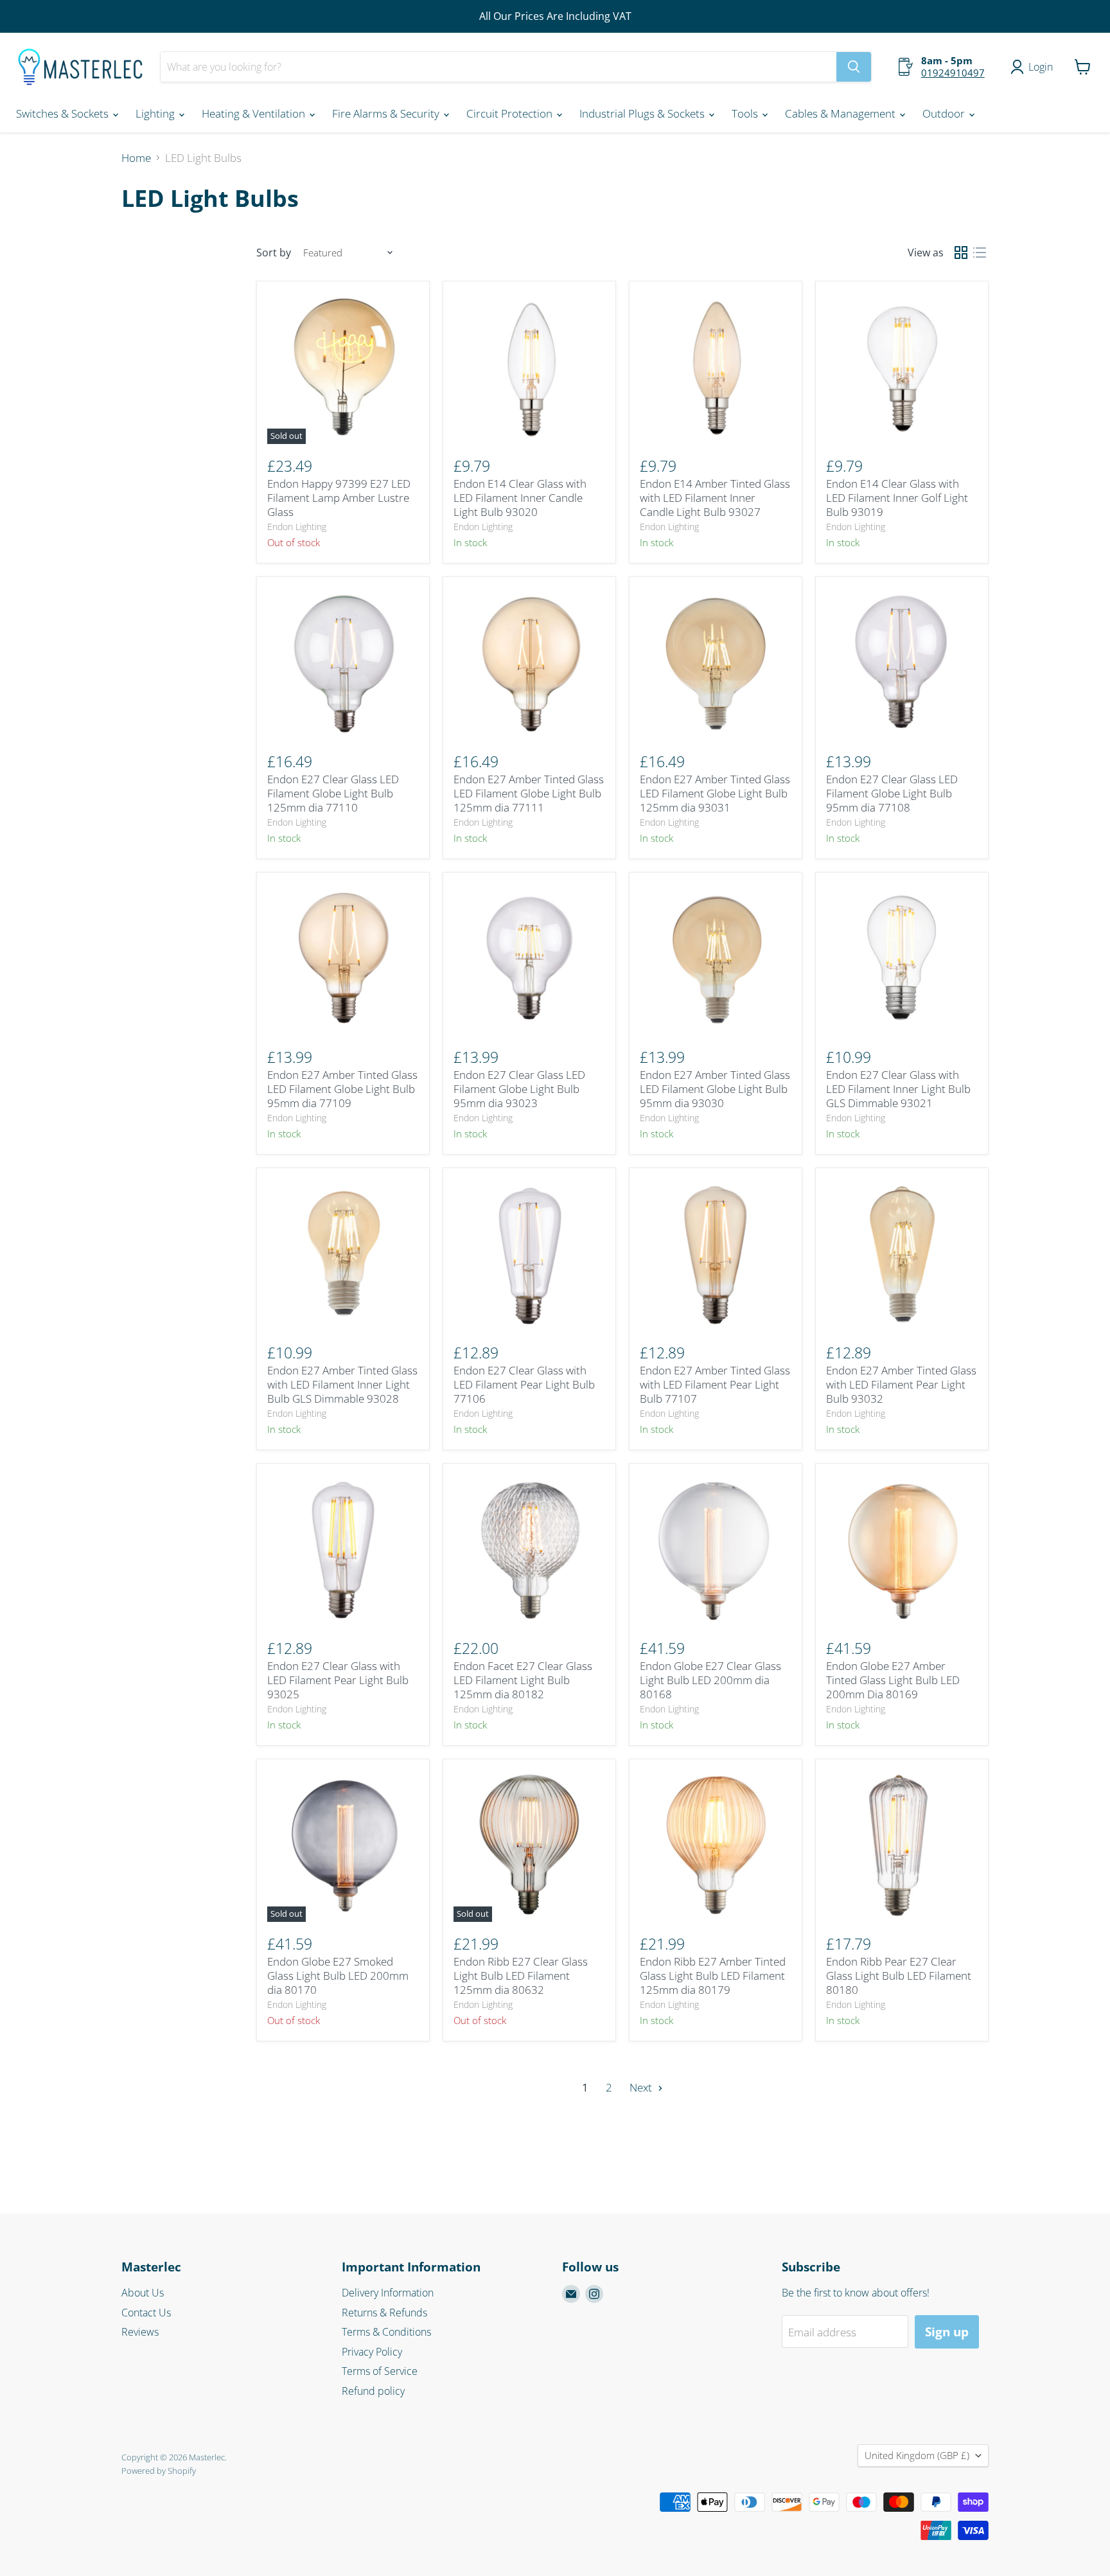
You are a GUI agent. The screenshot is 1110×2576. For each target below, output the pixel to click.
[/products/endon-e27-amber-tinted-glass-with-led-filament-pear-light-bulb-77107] (716, 1255)
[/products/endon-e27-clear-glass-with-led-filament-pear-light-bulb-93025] (343, 1550)
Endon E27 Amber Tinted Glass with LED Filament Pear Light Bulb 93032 (901, 1385)
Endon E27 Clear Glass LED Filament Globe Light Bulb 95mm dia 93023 (519, 1089)
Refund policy (373, 2391)
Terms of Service (380, 2371)
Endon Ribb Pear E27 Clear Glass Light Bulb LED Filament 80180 (899, 1976)
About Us (143, 2293)
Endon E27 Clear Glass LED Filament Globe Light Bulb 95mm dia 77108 (892, 794)
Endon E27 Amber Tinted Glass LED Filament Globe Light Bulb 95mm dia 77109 (342, 1089)
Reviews (140, 2332)
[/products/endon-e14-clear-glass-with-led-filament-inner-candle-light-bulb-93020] (530, 368)
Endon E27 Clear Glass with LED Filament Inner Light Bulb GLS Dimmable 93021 (898, 1089)
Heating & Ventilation (255, 113)
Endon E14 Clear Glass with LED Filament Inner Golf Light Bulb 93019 (897, 498)
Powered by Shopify (159, 2471)
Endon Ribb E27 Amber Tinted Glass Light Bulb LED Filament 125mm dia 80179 (713, 1976)
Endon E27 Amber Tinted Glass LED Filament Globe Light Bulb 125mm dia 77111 (529, 794)
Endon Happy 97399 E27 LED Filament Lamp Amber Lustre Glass (339, 498)
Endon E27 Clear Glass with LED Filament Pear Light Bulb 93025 (338, 1680)
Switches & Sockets (64, 113)
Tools (746, 113)
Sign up (947, 2332)
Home (136, 158)
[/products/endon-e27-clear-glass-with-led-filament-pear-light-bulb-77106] (530, 1255)
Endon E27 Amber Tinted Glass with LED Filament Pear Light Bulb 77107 (715, 1385)
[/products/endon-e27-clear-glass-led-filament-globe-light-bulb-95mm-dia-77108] (902, 663)
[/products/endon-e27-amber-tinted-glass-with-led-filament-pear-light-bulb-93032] (902, 1255)
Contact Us (146, 2313)
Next (642, 2087)
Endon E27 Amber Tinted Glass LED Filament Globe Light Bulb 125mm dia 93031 (715, 794)
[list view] (980, 253)
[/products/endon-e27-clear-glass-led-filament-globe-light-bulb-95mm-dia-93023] (530, 959)
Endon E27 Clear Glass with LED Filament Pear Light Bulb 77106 (524, 1385)
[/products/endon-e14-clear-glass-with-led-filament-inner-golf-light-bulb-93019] (902, 368)
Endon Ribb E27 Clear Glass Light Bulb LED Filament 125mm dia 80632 (521, 1976)
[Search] (854, 67)
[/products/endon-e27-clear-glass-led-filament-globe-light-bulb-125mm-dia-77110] (343, 663)
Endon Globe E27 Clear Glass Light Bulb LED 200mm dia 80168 (710, 1680)
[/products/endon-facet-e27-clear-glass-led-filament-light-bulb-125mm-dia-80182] (530, 1550)
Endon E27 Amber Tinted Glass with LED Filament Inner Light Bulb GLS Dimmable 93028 (342, 1385)
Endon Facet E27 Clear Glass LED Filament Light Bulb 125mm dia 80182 (523, 1680)
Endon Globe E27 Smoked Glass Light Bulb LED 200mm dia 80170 (338, 1976)
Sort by (274, 253)
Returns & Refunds (384, 2313)
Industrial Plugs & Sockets (643, 113)
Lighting (156, 113)
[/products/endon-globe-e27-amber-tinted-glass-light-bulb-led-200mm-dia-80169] (902, 1550)
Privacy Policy (372, 2352)
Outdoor (945, 113)
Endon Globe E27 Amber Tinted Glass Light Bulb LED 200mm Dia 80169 (893, 1680)
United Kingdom (917, 2455)
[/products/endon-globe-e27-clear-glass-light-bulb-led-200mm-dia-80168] (716, 1550)
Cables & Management (841, 113)
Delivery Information (388, 2293)
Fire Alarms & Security (387, 113)
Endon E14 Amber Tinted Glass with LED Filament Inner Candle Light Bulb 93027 (715, 498)
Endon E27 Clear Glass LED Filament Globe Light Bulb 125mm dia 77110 (333, 794)
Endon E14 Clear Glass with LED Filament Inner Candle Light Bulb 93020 (520, 498)
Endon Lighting (297, 527)
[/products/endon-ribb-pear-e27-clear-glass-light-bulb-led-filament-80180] (902, 1846)
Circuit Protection (511, 113)
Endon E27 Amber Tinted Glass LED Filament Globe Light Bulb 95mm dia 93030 (715, 1089)
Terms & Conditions (386, 2332)
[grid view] (961, 253)
